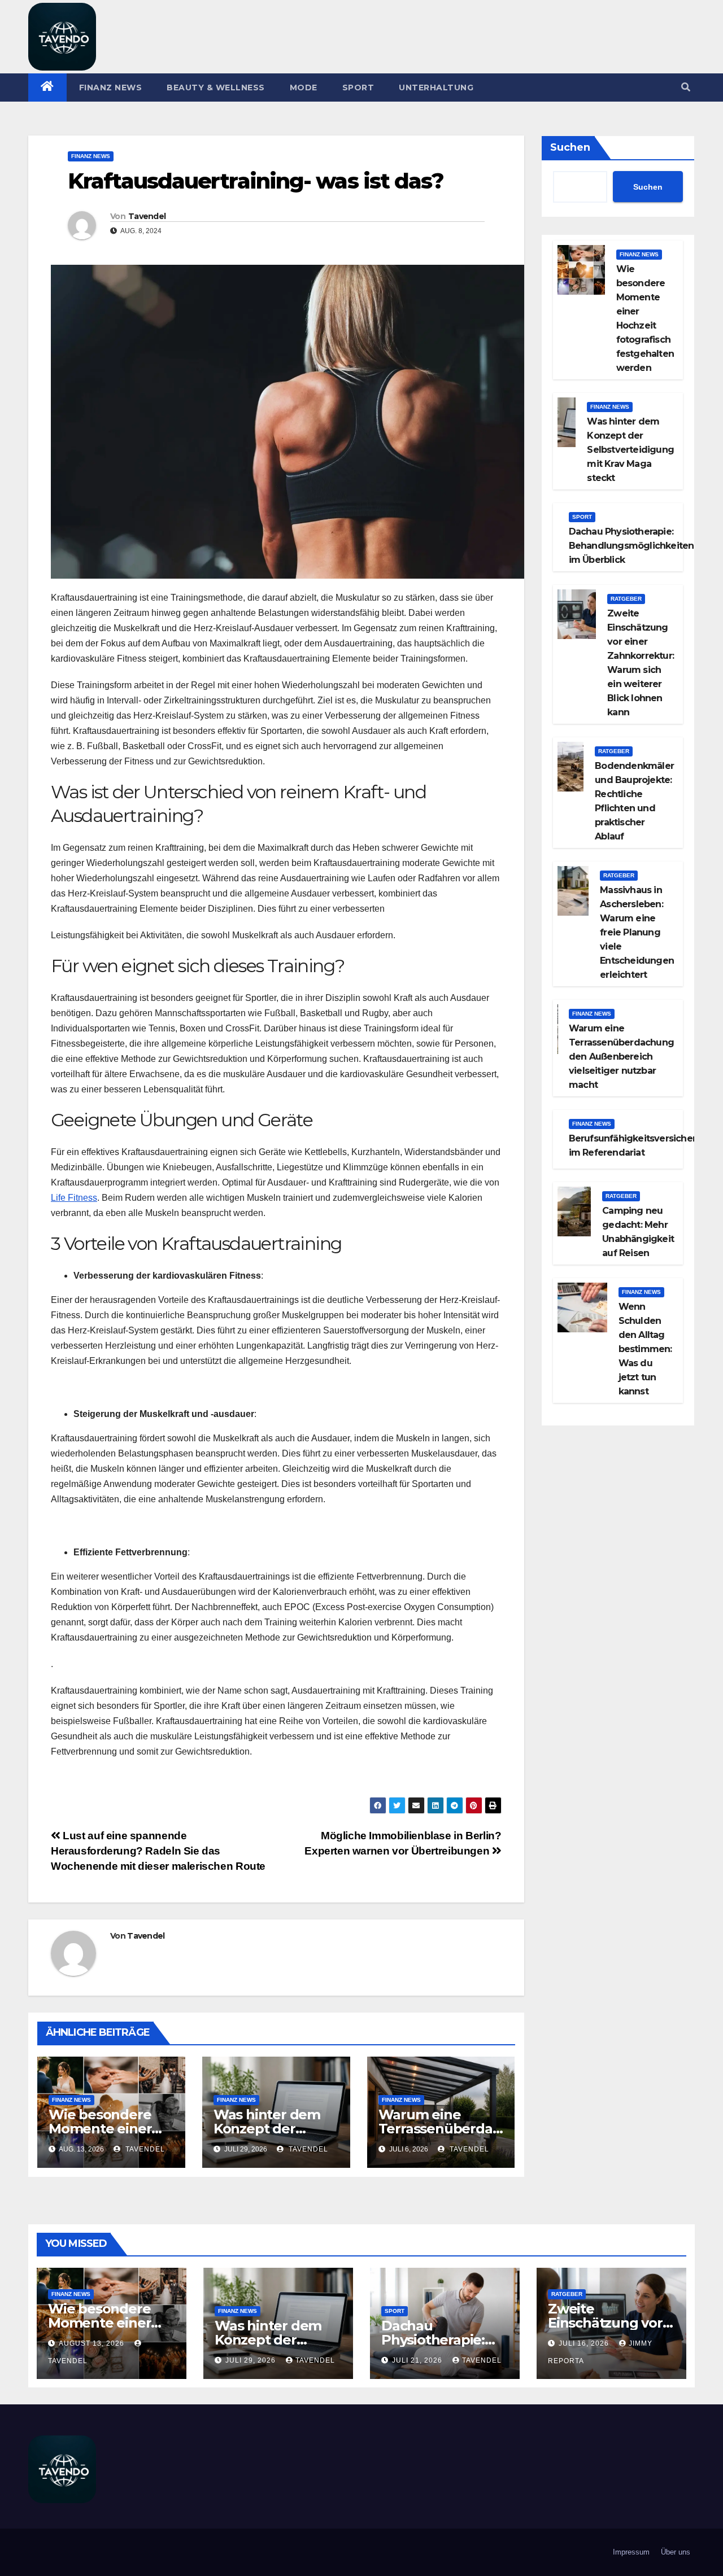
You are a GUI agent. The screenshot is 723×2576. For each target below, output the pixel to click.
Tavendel (147, 216)
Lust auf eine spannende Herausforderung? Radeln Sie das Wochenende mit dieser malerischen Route (158, 1851)
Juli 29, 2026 (252, 2360)
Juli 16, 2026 (585, 2343)
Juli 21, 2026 (418, 2360)
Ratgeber (626, 599)
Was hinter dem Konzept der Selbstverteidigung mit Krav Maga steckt (630, 450)
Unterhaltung (436, 88)
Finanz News (111, 88)
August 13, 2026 (93, 2343)
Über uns (676, 2552)
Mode (304, 88)
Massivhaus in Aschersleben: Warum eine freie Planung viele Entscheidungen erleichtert (637, 932)
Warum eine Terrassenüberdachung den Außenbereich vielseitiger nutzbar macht (621, 1057)
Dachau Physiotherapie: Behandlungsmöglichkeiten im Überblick (631, 546)
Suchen (570, 147)
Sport (358, 88)
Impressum (631, 2552)
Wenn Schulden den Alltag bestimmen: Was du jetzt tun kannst (645, 1349)
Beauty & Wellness (216, 88)
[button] (686, 87)
